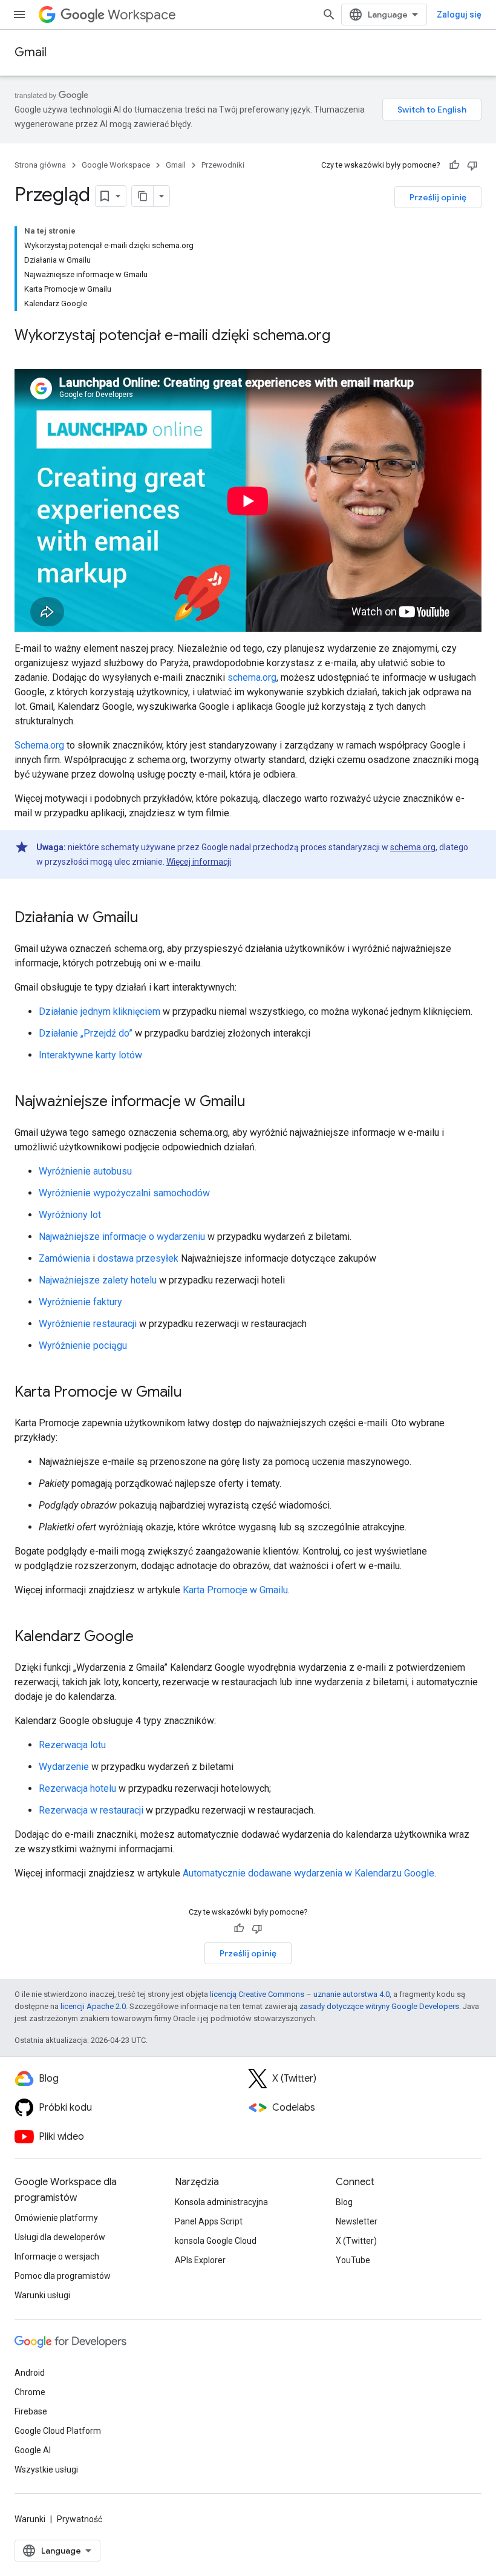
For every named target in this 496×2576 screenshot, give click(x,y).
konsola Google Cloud (216, 2241)
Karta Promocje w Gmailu (235, 1590)
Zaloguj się (459, 15)
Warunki (30, 2519)
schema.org (252, 677)
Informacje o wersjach (57, 2256)
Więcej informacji (199, 862)
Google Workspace (116, 165)
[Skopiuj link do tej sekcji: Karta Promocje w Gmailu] (194, 1393)
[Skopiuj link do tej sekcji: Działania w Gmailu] (151, 919)
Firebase (31, 2411)
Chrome (30, 2392)
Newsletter (357, 2221)
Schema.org (39, 745)
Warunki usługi (42, 2295)
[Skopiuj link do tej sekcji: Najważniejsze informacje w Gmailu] (258, 1103)
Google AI (33, 2450)
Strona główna (40, 165)
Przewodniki (223, 165)
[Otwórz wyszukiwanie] (329, 15)
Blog (344, 2202)
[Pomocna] (454, 165)
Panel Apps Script (209, 2221)
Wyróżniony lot (70, 1215)
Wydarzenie (64, 1767)
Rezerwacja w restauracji (91, 1810)
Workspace (142, 15)
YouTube (353, 2260)
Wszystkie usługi (46, 2469)
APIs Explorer (200, 2260)
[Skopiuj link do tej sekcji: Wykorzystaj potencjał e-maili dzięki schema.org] (342, 336)
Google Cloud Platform (58, 2431)
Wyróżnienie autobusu (85, 1171)
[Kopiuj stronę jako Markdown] (143, 196)
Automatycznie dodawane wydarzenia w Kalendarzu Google (308, 1873)
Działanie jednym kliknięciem (100, 1011)
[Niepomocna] (472, 165)
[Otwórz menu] (19, 15)
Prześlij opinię (438, 197)
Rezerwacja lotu (72, 1745)
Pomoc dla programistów (63, 2276)
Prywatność (80, 2519)
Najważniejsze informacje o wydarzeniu (122, 1237)
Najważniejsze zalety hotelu (98, 1280)
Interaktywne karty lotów (90, 1055)
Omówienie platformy (56, 2218)
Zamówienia (64, 1258)
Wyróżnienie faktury (80, 1302)
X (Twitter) (356, 2241)
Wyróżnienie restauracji (88, 1324)
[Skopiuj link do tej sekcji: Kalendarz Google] (146, 1637)
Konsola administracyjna (221, 2202)
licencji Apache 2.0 (93, 2006)
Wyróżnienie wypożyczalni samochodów (124, 1193)
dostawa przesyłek (138, 1258)
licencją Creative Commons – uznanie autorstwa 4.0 (300, 1994)
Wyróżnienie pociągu (83, 1345)
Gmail (31, 52)
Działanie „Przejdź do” (86, 1033)
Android (30, 2373)
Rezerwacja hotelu (77, 1788)
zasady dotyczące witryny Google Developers (379, 2006)
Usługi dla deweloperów (60, 2237)
